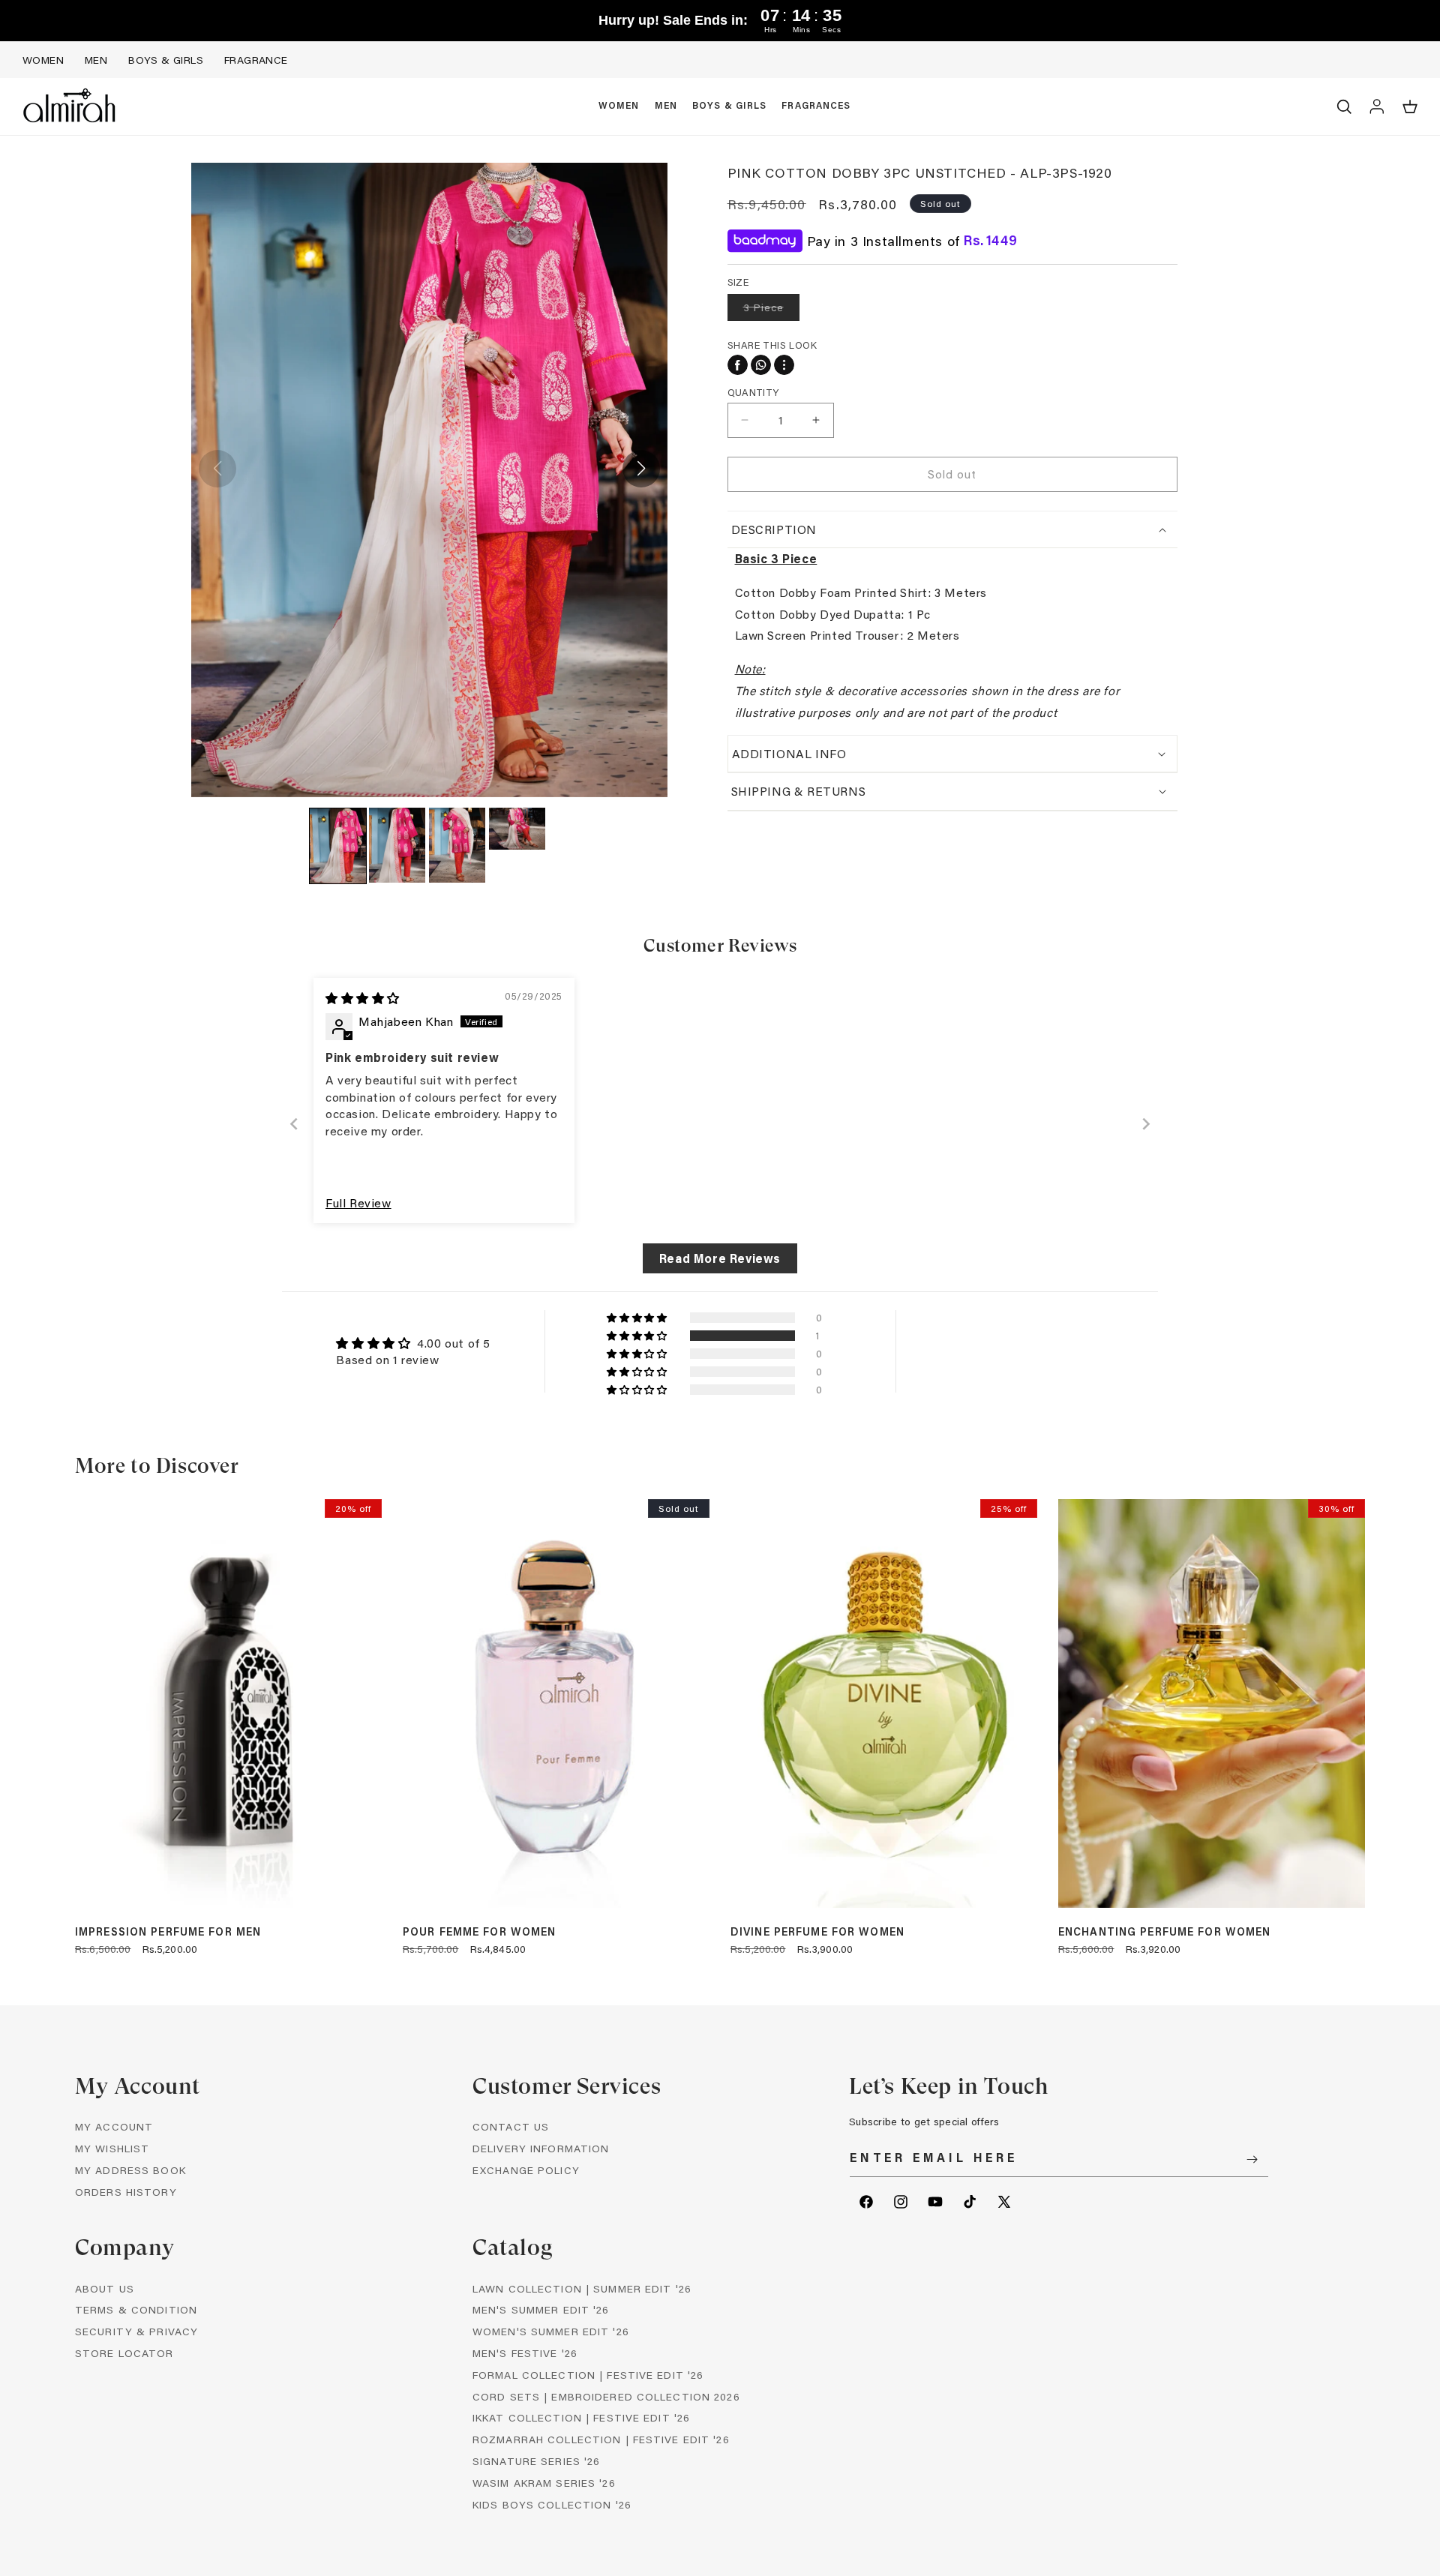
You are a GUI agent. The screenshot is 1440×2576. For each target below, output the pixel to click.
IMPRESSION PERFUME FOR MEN (168, 1932)
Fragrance (256, 60)
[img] (363, 998)
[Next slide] (1146, 1124)
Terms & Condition (136, 2309)
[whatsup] (761, 365)
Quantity (753, 392)
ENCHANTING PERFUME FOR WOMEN (1164, 1932)
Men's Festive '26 (525, 2353)
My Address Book (130, 2170)
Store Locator (124, 2353)
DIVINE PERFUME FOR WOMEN (817, 1932)
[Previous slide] (294, 1124)
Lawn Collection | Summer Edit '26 (582, 2288)
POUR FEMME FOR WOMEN (479, 1932)
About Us (105, 2288)
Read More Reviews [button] (720, 1258)
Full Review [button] (358, 1203)
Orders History (126, 2192)
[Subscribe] (1252, 2159)
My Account (114, 2126)
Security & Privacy (136, 2331)
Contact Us (511, 2126)
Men (96, 60)
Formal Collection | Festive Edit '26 (588, 2375)
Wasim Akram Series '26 (544, 2483)
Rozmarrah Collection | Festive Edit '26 (601, 2439)
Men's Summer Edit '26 (541, 2309)
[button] (619, 106)
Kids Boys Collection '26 (552, 2504)
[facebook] (738, 365)
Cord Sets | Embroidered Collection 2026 (606, 2396)
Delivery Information (541, 2148)
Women (43, 60)
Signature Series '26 (536, 2461)
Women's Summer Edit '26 (551, 2331)
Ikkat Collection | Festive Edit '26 (581, 2417)
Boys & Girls (166, 60)
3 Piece (771, 310)
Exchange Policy (526, 2170)
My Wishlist (112, 2148)
